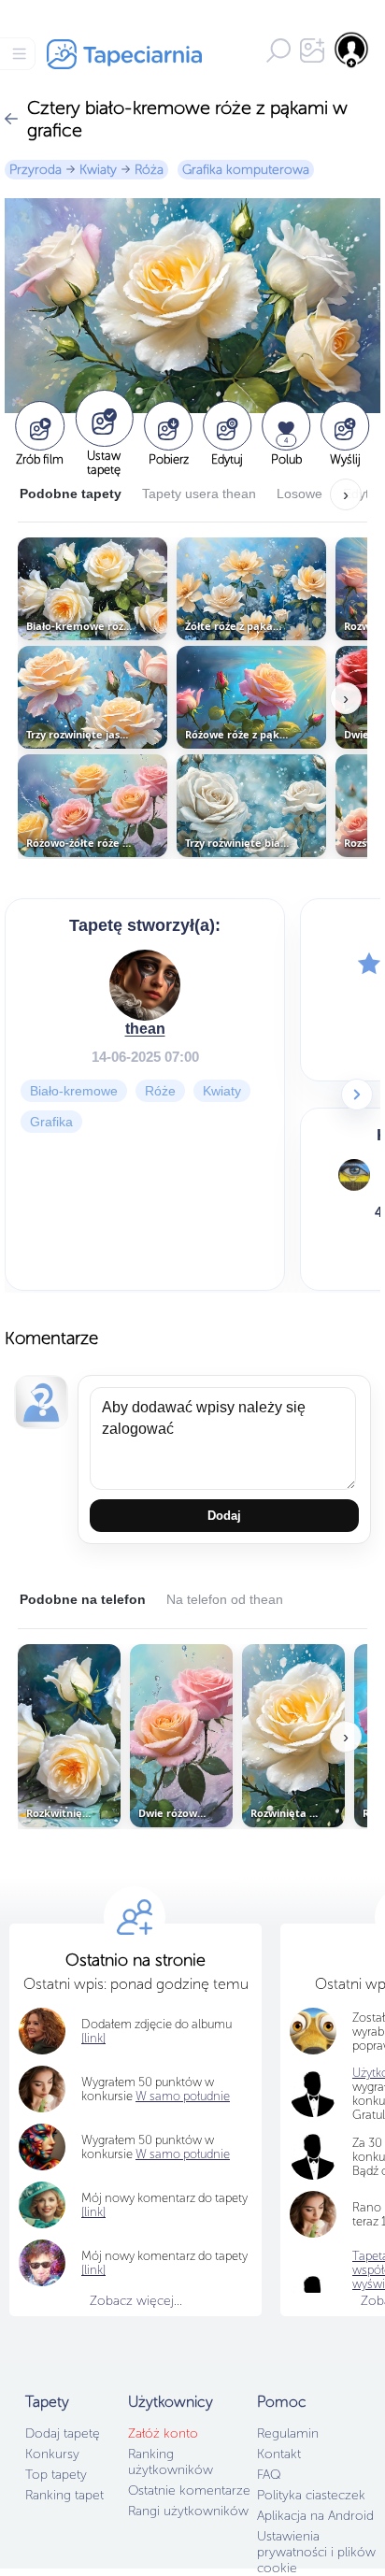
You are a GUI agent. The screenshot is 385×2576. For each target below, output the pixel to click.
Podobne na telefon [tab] (83, 1599)
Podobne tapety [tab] (71, 494)
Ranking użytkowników (171, 2462)
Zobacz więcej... (136, 2301)
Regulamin (288, 2433)
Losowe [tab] (299, 494)
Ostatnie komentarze (189, 2490)
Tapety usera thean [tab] (199, 494)
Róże (160, 1090)
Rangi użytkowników (188, 2511)
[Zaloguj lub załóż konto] (352, 50)
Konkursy (52, 2454)
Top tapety (56, 2475)
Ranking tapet (64, 2495)
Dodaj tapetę (63, 2433)
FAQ (269, 2475)
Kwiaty (98, 170)
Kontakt (279, 2454)
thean (145, 1028)
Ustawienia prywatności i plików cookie (316, 2552)
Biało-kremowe (74, 1090)
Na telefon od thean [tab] (225, 1599)
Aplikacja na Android (315, 2516)
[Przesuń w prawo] (357, 1095)
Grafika (51, 1121)
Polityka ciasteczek (311, 2495)
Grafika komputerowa (246, 170)
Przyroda (36, 170)
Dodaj (224, 1516)
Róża (149, 170)
